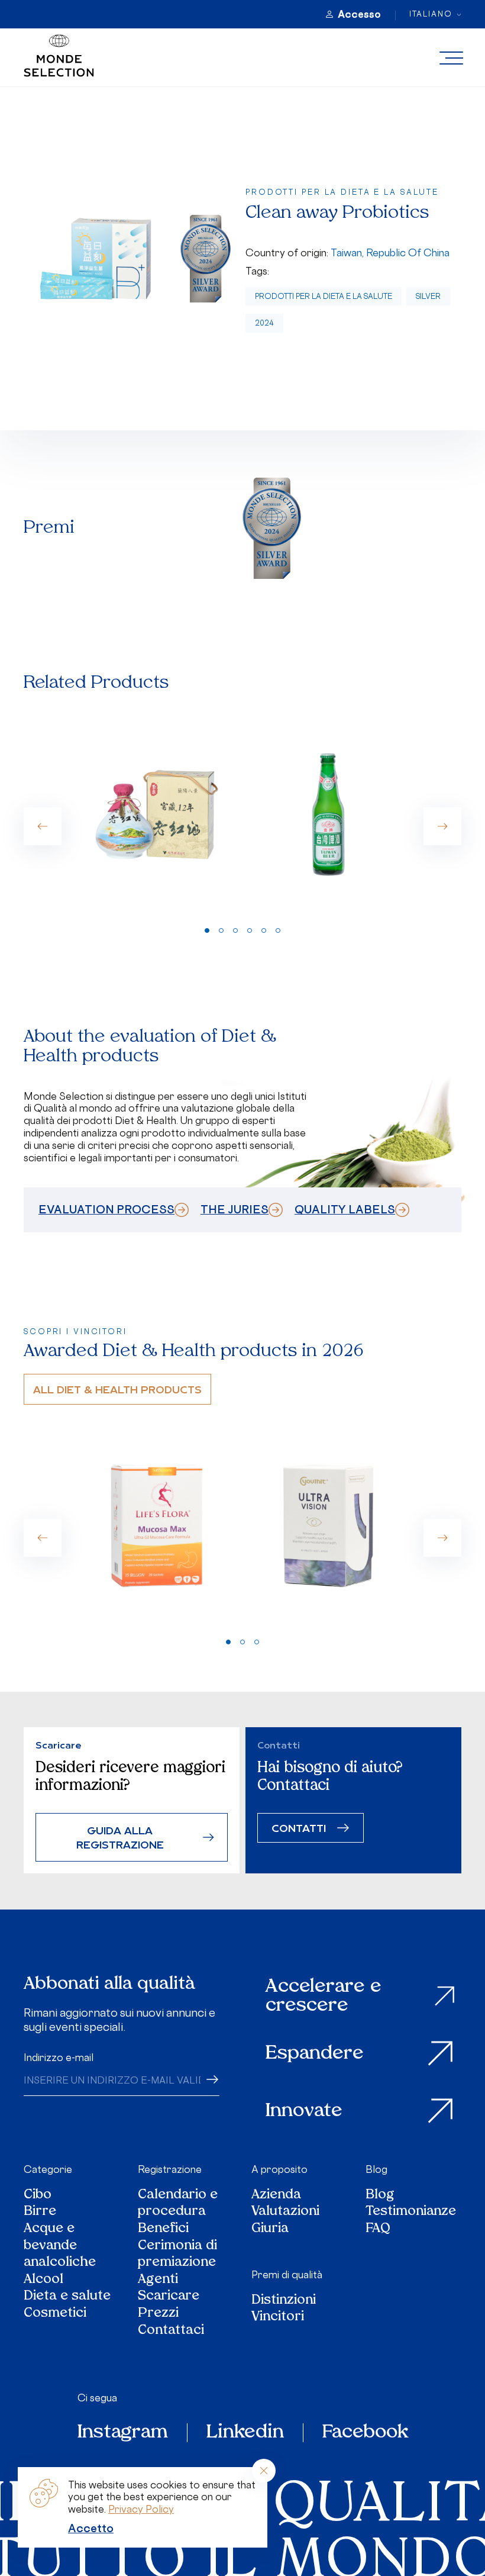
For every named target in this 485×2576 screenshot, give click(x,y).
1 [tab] (207, 930)
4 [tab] (250, 930)
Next (442, 826)
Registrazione (170, 2169)
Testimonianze (411, 2212)
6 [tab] (278, 930)
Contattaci (171, 2331)
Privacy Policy (141, 2509)
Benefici (163, 2229)
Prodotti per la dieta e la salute (324, 296)
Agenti (158, 2280)
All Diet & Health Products (117, 1389)
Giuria (270, 2229)
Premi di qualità (287, 2275)
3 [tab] (235, 930)
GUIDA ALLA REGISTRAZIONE (120, 1837)
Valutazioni (285, 2212)
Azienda (276, 2196)
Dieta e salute (67, 2297)
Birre (40, 2212)
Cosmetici (55, 2314)
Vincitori (278, 2318)
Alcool (43, 2280)
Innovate (304, 2111)
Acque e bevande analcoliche (60, 2246)
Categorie (48, 2169)
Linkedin (245, 2433)
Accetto (91, 2528)
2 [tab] (221, 930)
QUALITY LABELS (345, 1209)
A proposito (279, 2169)
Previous (43, 826)
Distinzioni (284, 2301)
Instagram (123, 2433)
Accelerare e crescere (324, 1996)
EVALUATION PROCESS (106, 1209)
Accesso (359, 14)
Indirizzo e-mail (59, 2057)
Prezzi (158, 2314)
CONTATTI (299, 1828)
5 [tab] (264, 930)
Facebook (365, 2433)
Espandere (315, 2054)
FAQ (378, 2229)
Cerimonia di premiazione (177, 2255)
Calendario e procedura (178, 2204)
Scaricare (169, 2297)
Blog (376, 2169)
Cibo (38, 2196)
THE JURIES (235, 1209)
